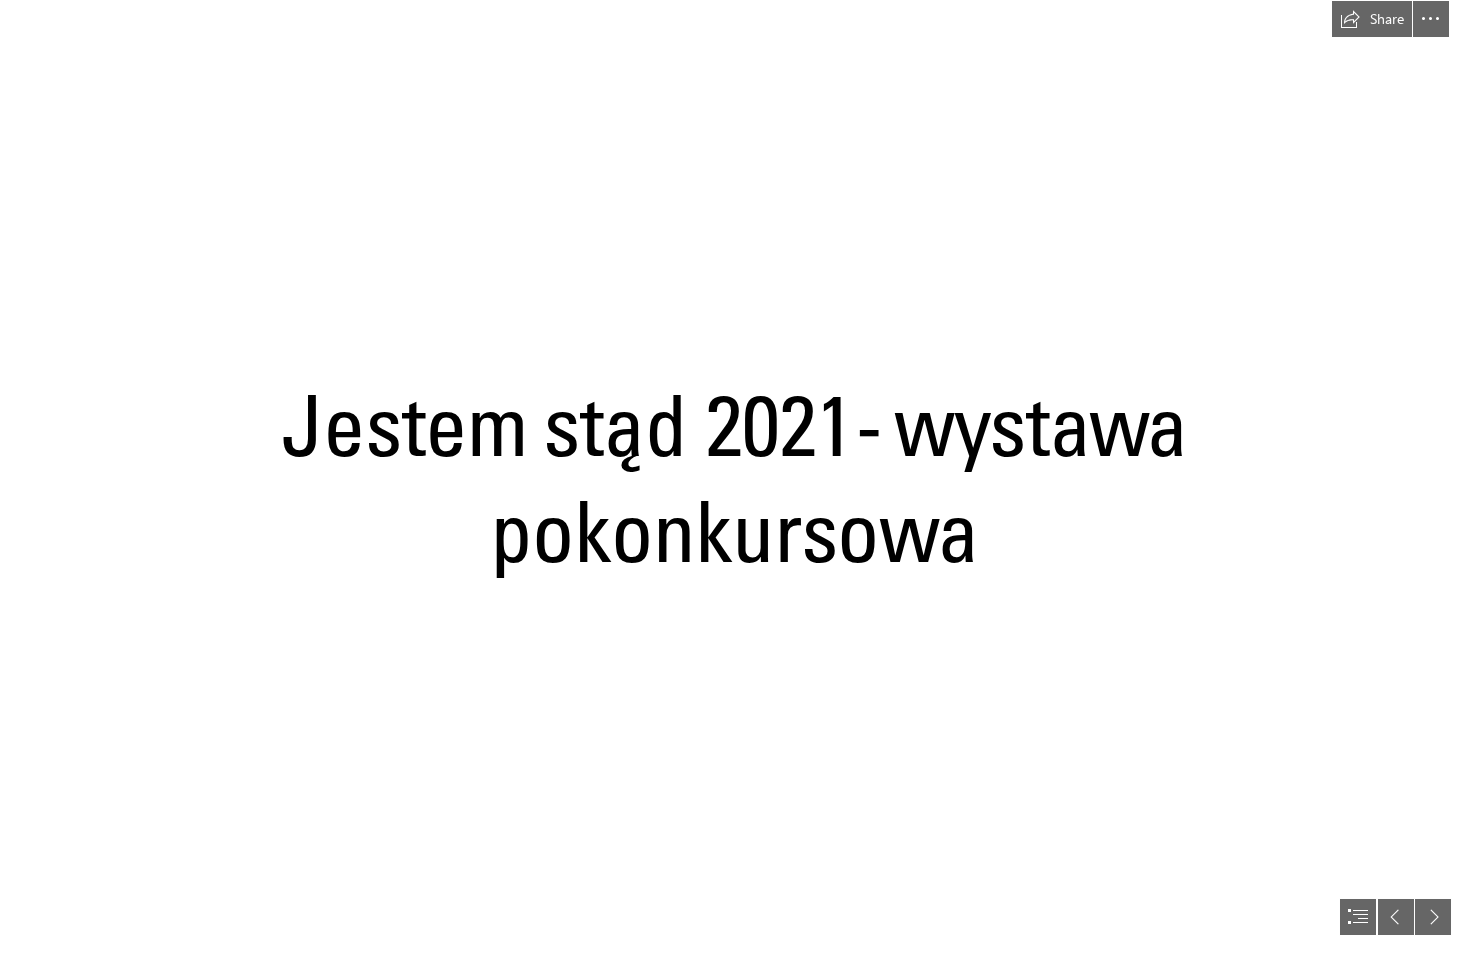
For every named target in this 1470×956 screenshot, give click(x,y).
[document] (735, 478)
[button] (1372, 19)
